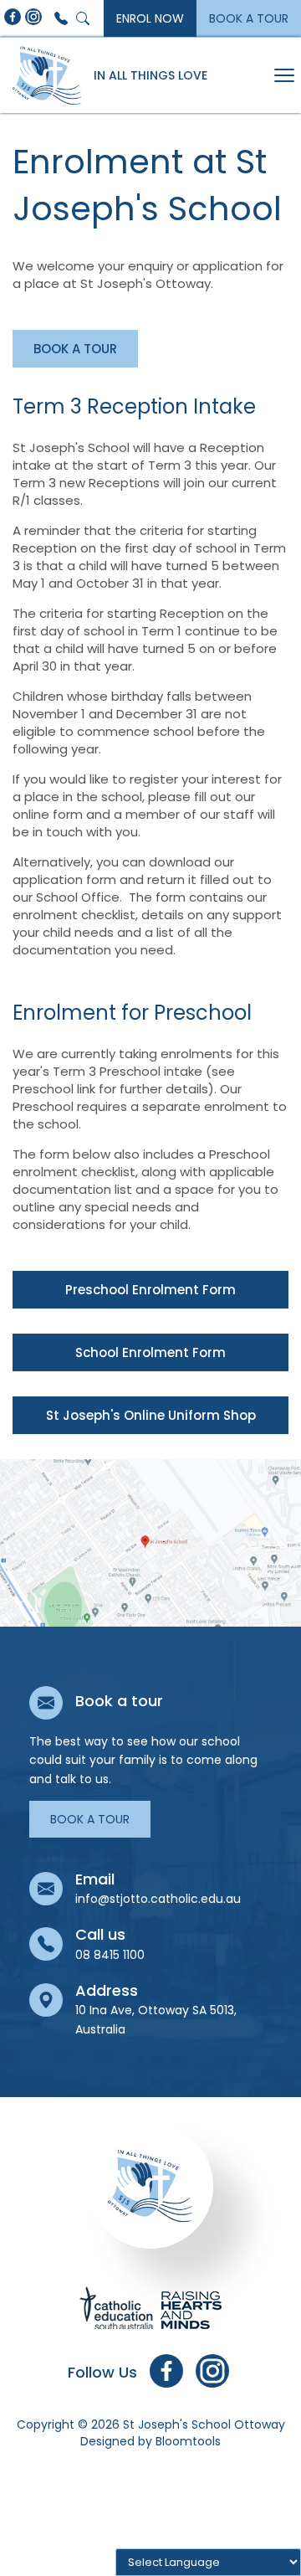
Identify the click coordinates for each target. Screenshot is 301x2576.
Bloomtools (188, 2441)
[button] (75, 349)
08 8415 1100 (61, 18)
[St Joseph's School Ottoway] (47, 75)
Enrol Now (150, 18)
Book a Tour (249, 18)
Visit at (150, 1543)
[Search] (83, 18)
